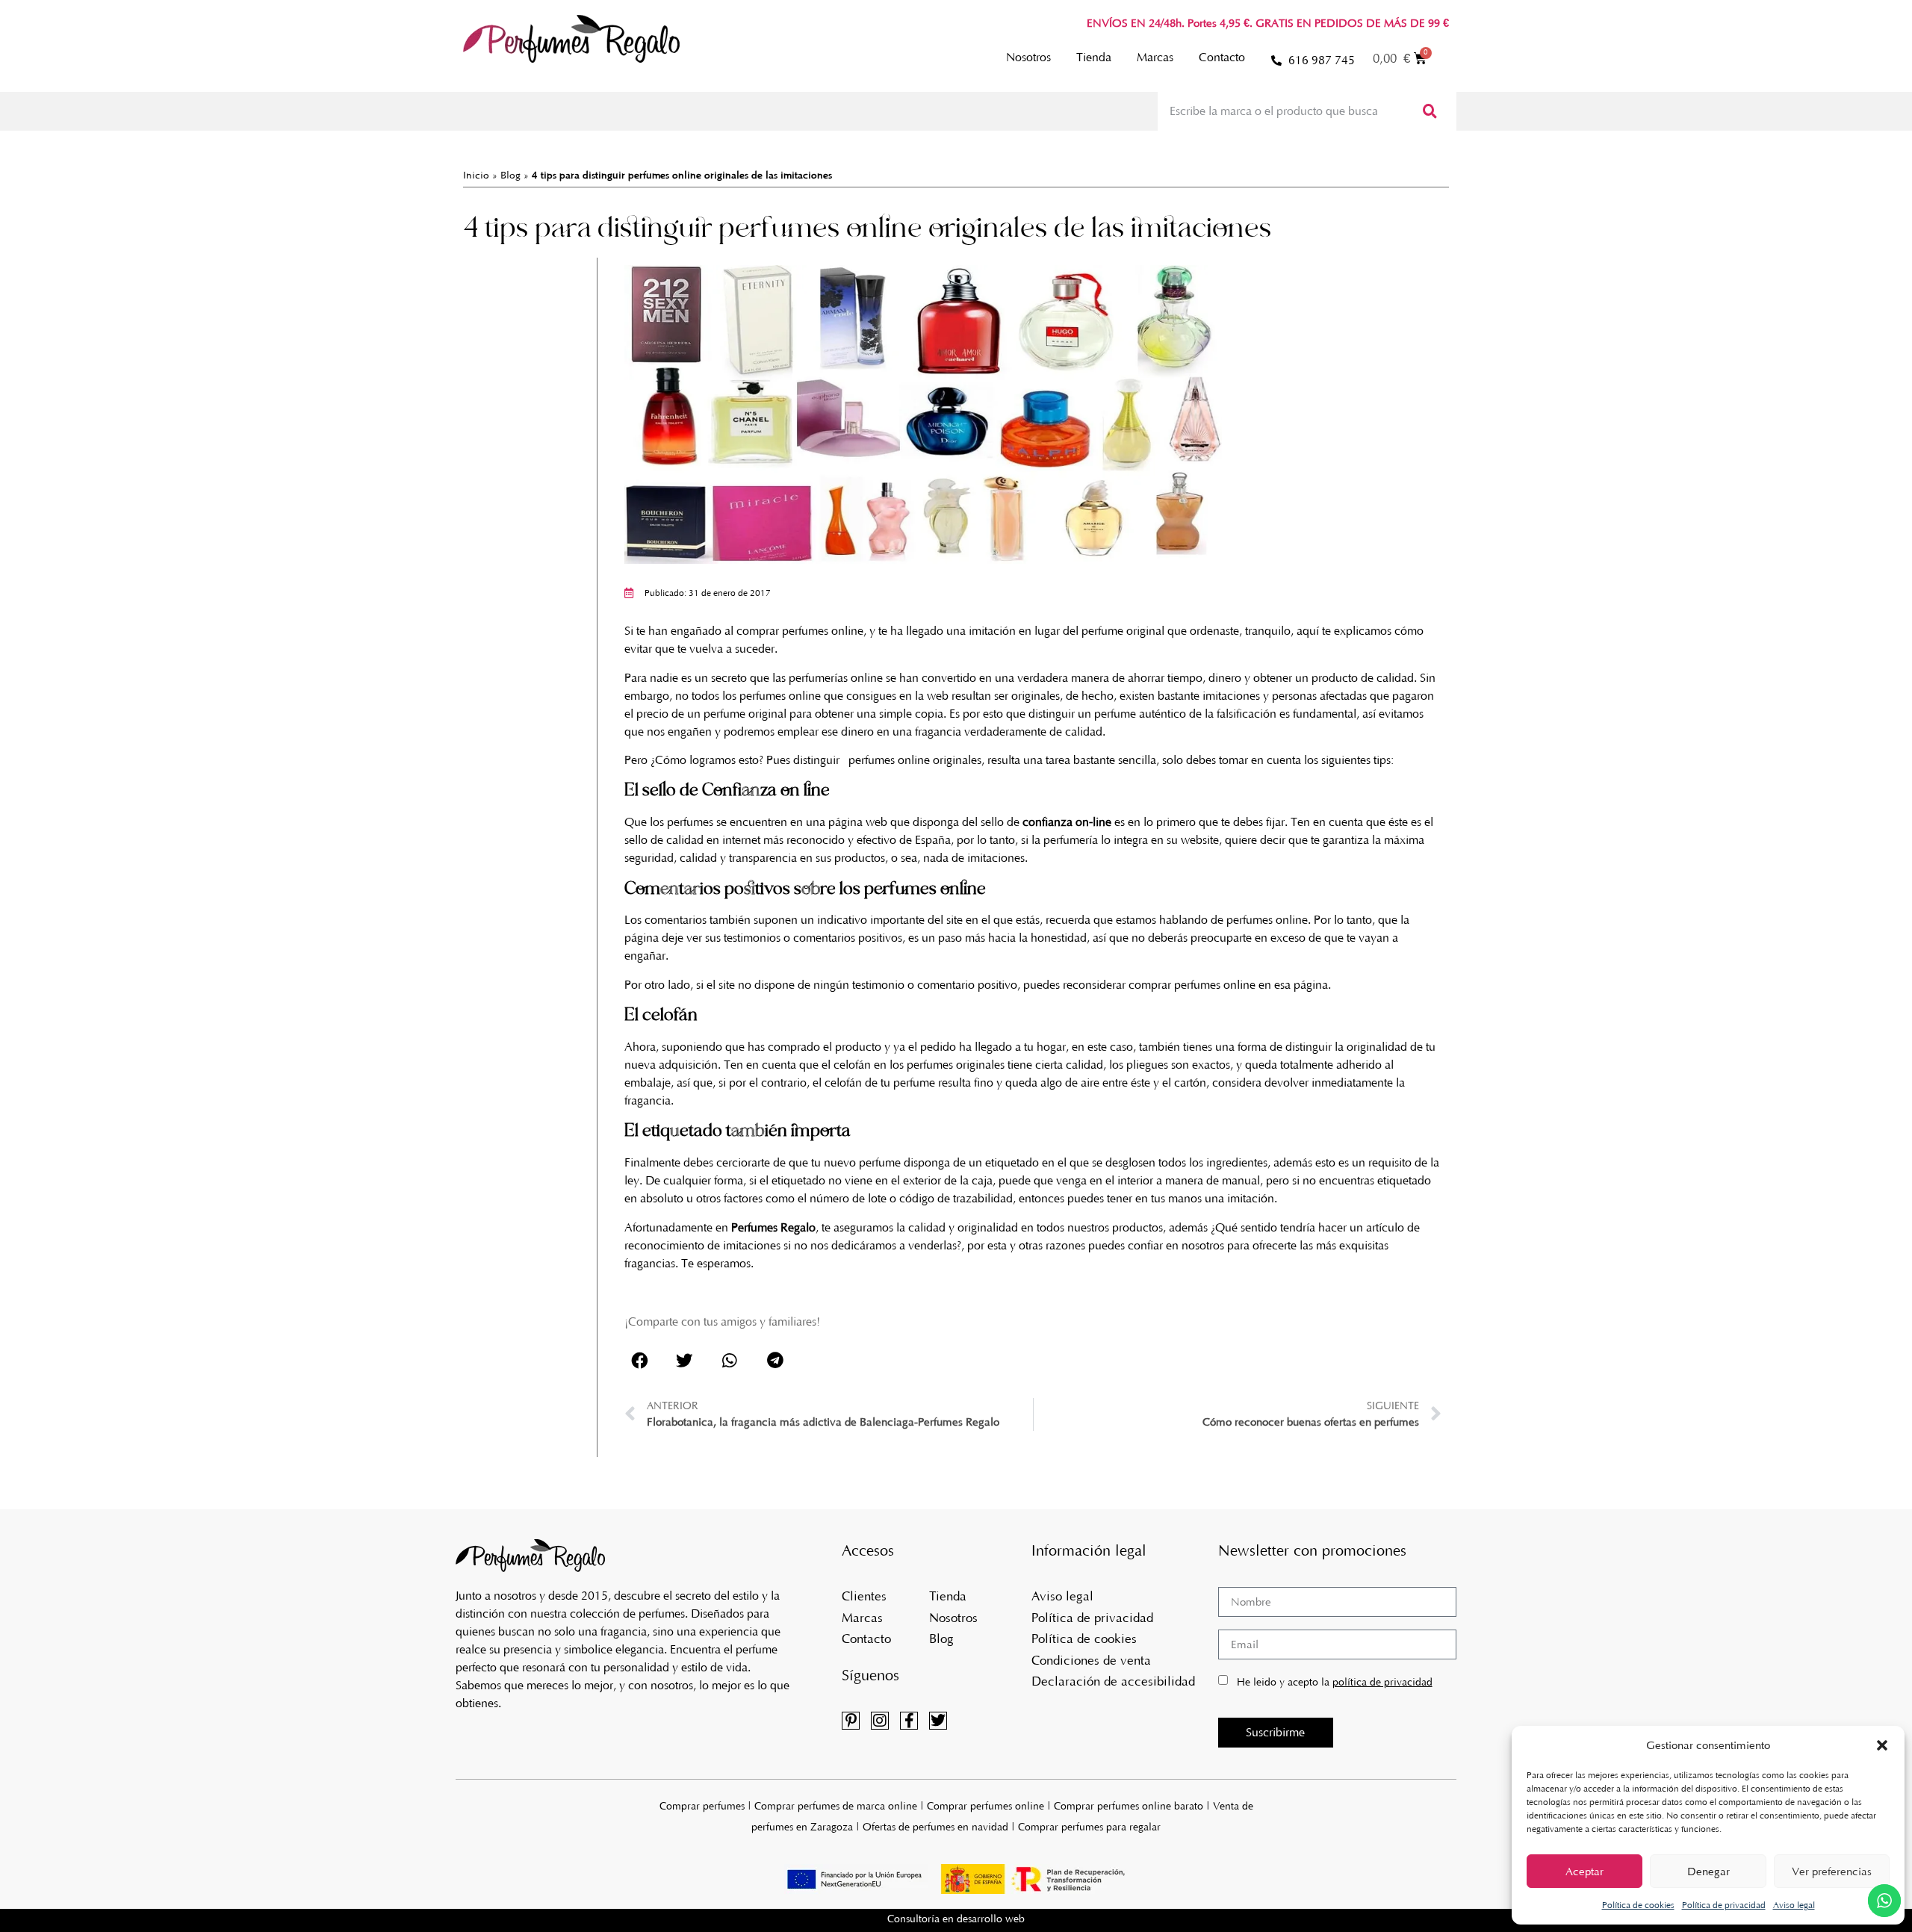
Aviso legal (1794, 1905)
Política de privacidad (1724, 1905)
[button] (1882, 1745)
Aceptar (1584, 1872)
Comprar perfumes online (986, 1806)
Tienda (1094, 57)
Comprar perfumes (702, 1806)
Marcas (1155, 57)
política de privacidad (1382, 1682)
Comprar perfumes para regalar (1089, 1827)
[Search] (1428, 111)
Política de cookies (1638, 1905)
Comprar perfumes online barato (1129, 1806)
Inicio (476, 175)
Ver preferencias (1832, 1872)
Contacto (1222, 57)
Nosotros (1028, 57)
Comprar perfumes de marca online (836, 1806)
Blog (510, 175)
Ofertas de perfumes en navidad (935, 1827)
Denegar (1708, 1872)
